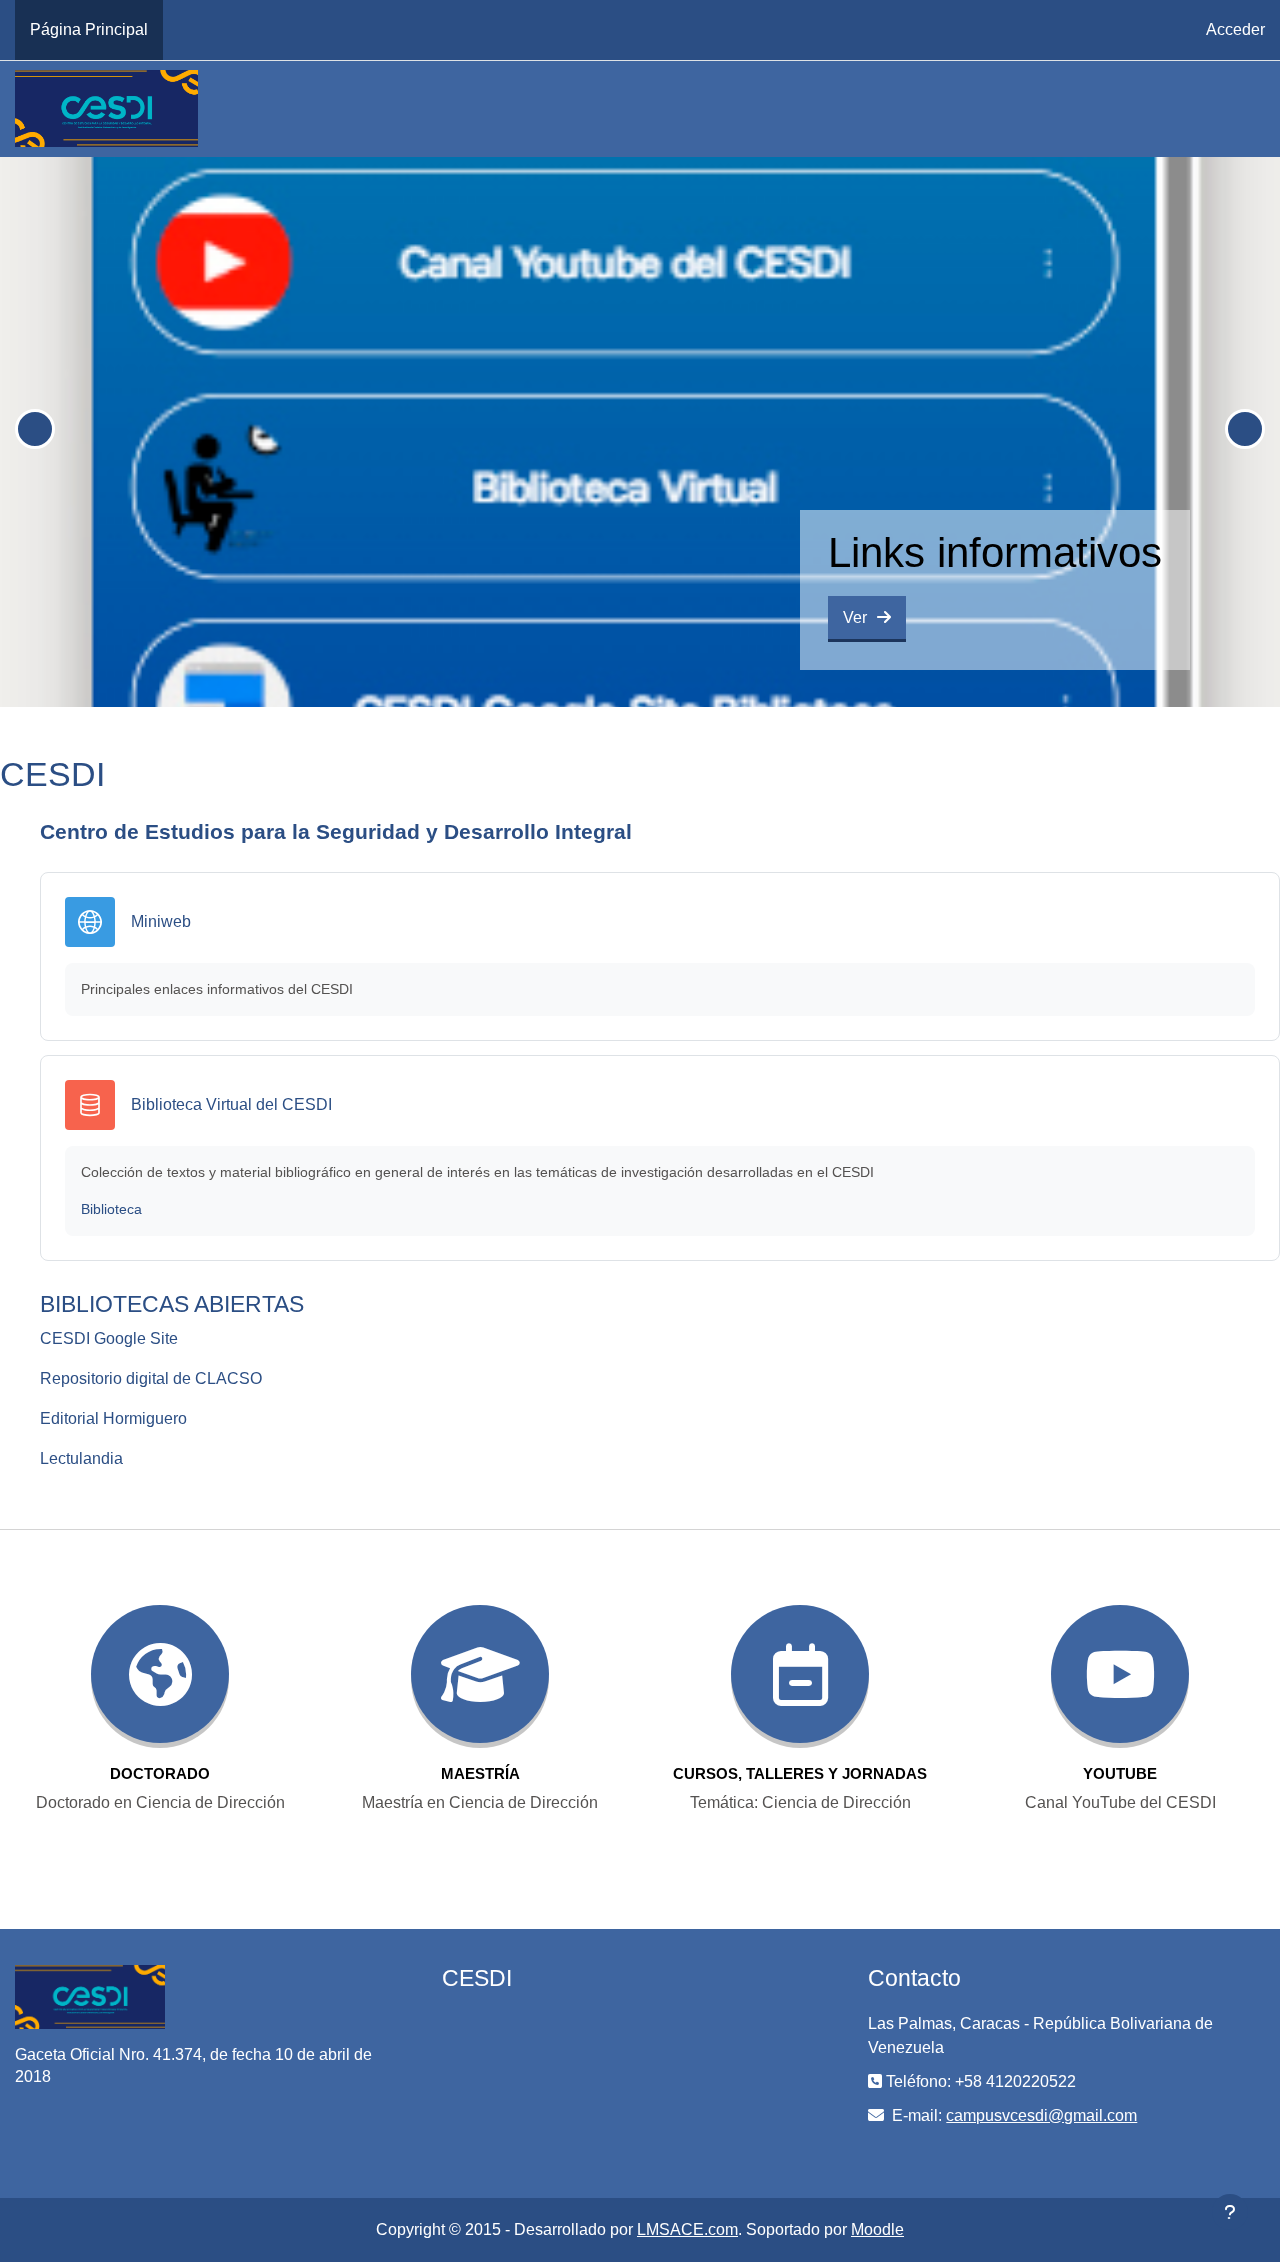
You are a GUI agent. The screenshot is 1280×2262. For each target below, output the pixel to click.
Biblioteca (111, 1209)
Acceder (1235, 29)
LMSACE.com (687, 2229)
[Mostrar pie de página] (1230, 2212)
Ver (855, 617)
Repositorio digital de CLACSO (151, 1378)
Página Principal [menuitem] (89, 29)
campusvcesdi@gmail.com (1041, 2115)
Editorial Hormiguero (113, 1418)
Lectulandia (81, 1458)
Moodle (877, 2229)
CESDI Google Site (109, 1338)
